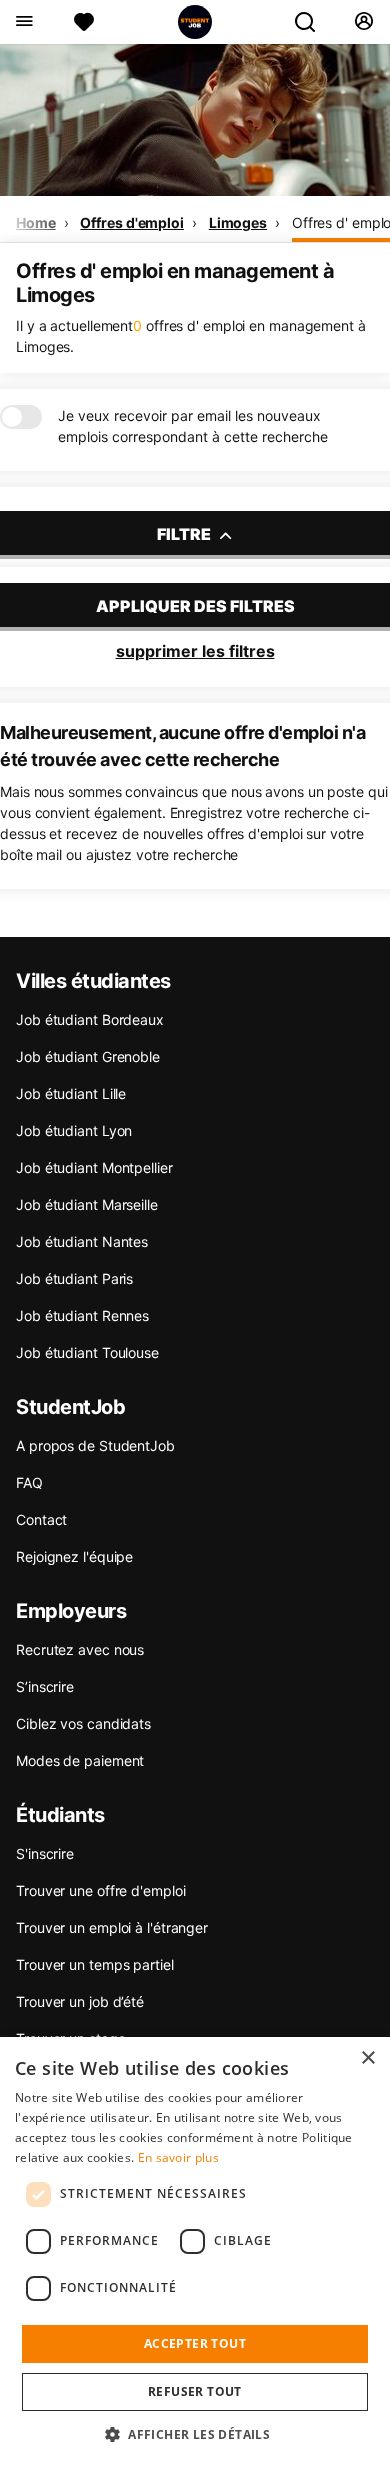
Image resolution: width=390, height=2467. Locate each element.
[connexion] (363, 22)
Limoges (238, 222)
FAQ (29, 1482)
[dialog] (195, 2252)
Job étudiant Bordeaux (90, 1019)
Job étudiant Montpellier (94, 1167)
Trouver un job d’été (80, 2001)
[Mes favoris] (84, 22)
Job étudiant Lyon (74, 1130)
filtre (185, 534)
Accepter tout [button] (195, 2343)
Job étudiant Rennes (82, 1315)
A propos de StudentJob (95, 1445)
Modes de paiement (80, 1760)
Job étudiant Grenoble (88, 1056)
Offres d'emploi (132, 222)
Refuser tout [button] (195, 2391)
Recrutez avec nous (80, 1649)
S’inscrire (45, 1686)
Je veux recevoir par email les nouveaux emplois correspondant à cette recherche (193, 426)
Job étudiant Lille (71, 1093)
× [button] (367, 2058)
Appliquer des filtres (195, 606)
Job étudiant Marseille (87, 1204)
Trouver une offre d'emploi (100, 1890)
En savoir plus (178, 2157)
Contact (41, 1519)
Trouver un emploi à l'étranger (112, 1927)
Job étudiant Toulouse (87, 1352)
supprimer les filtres (195, 651)
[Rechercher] (313, 22)
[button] (195, 2434)
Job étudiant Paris (74, 1278)
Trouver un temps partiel (95, 1964)
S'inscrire (45, 1853)
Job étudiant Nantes (82, 1241)
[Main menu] (23, 22)
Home (36, 222)
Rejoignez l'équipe (74, 1556)
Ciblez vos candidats (83, 1723)
